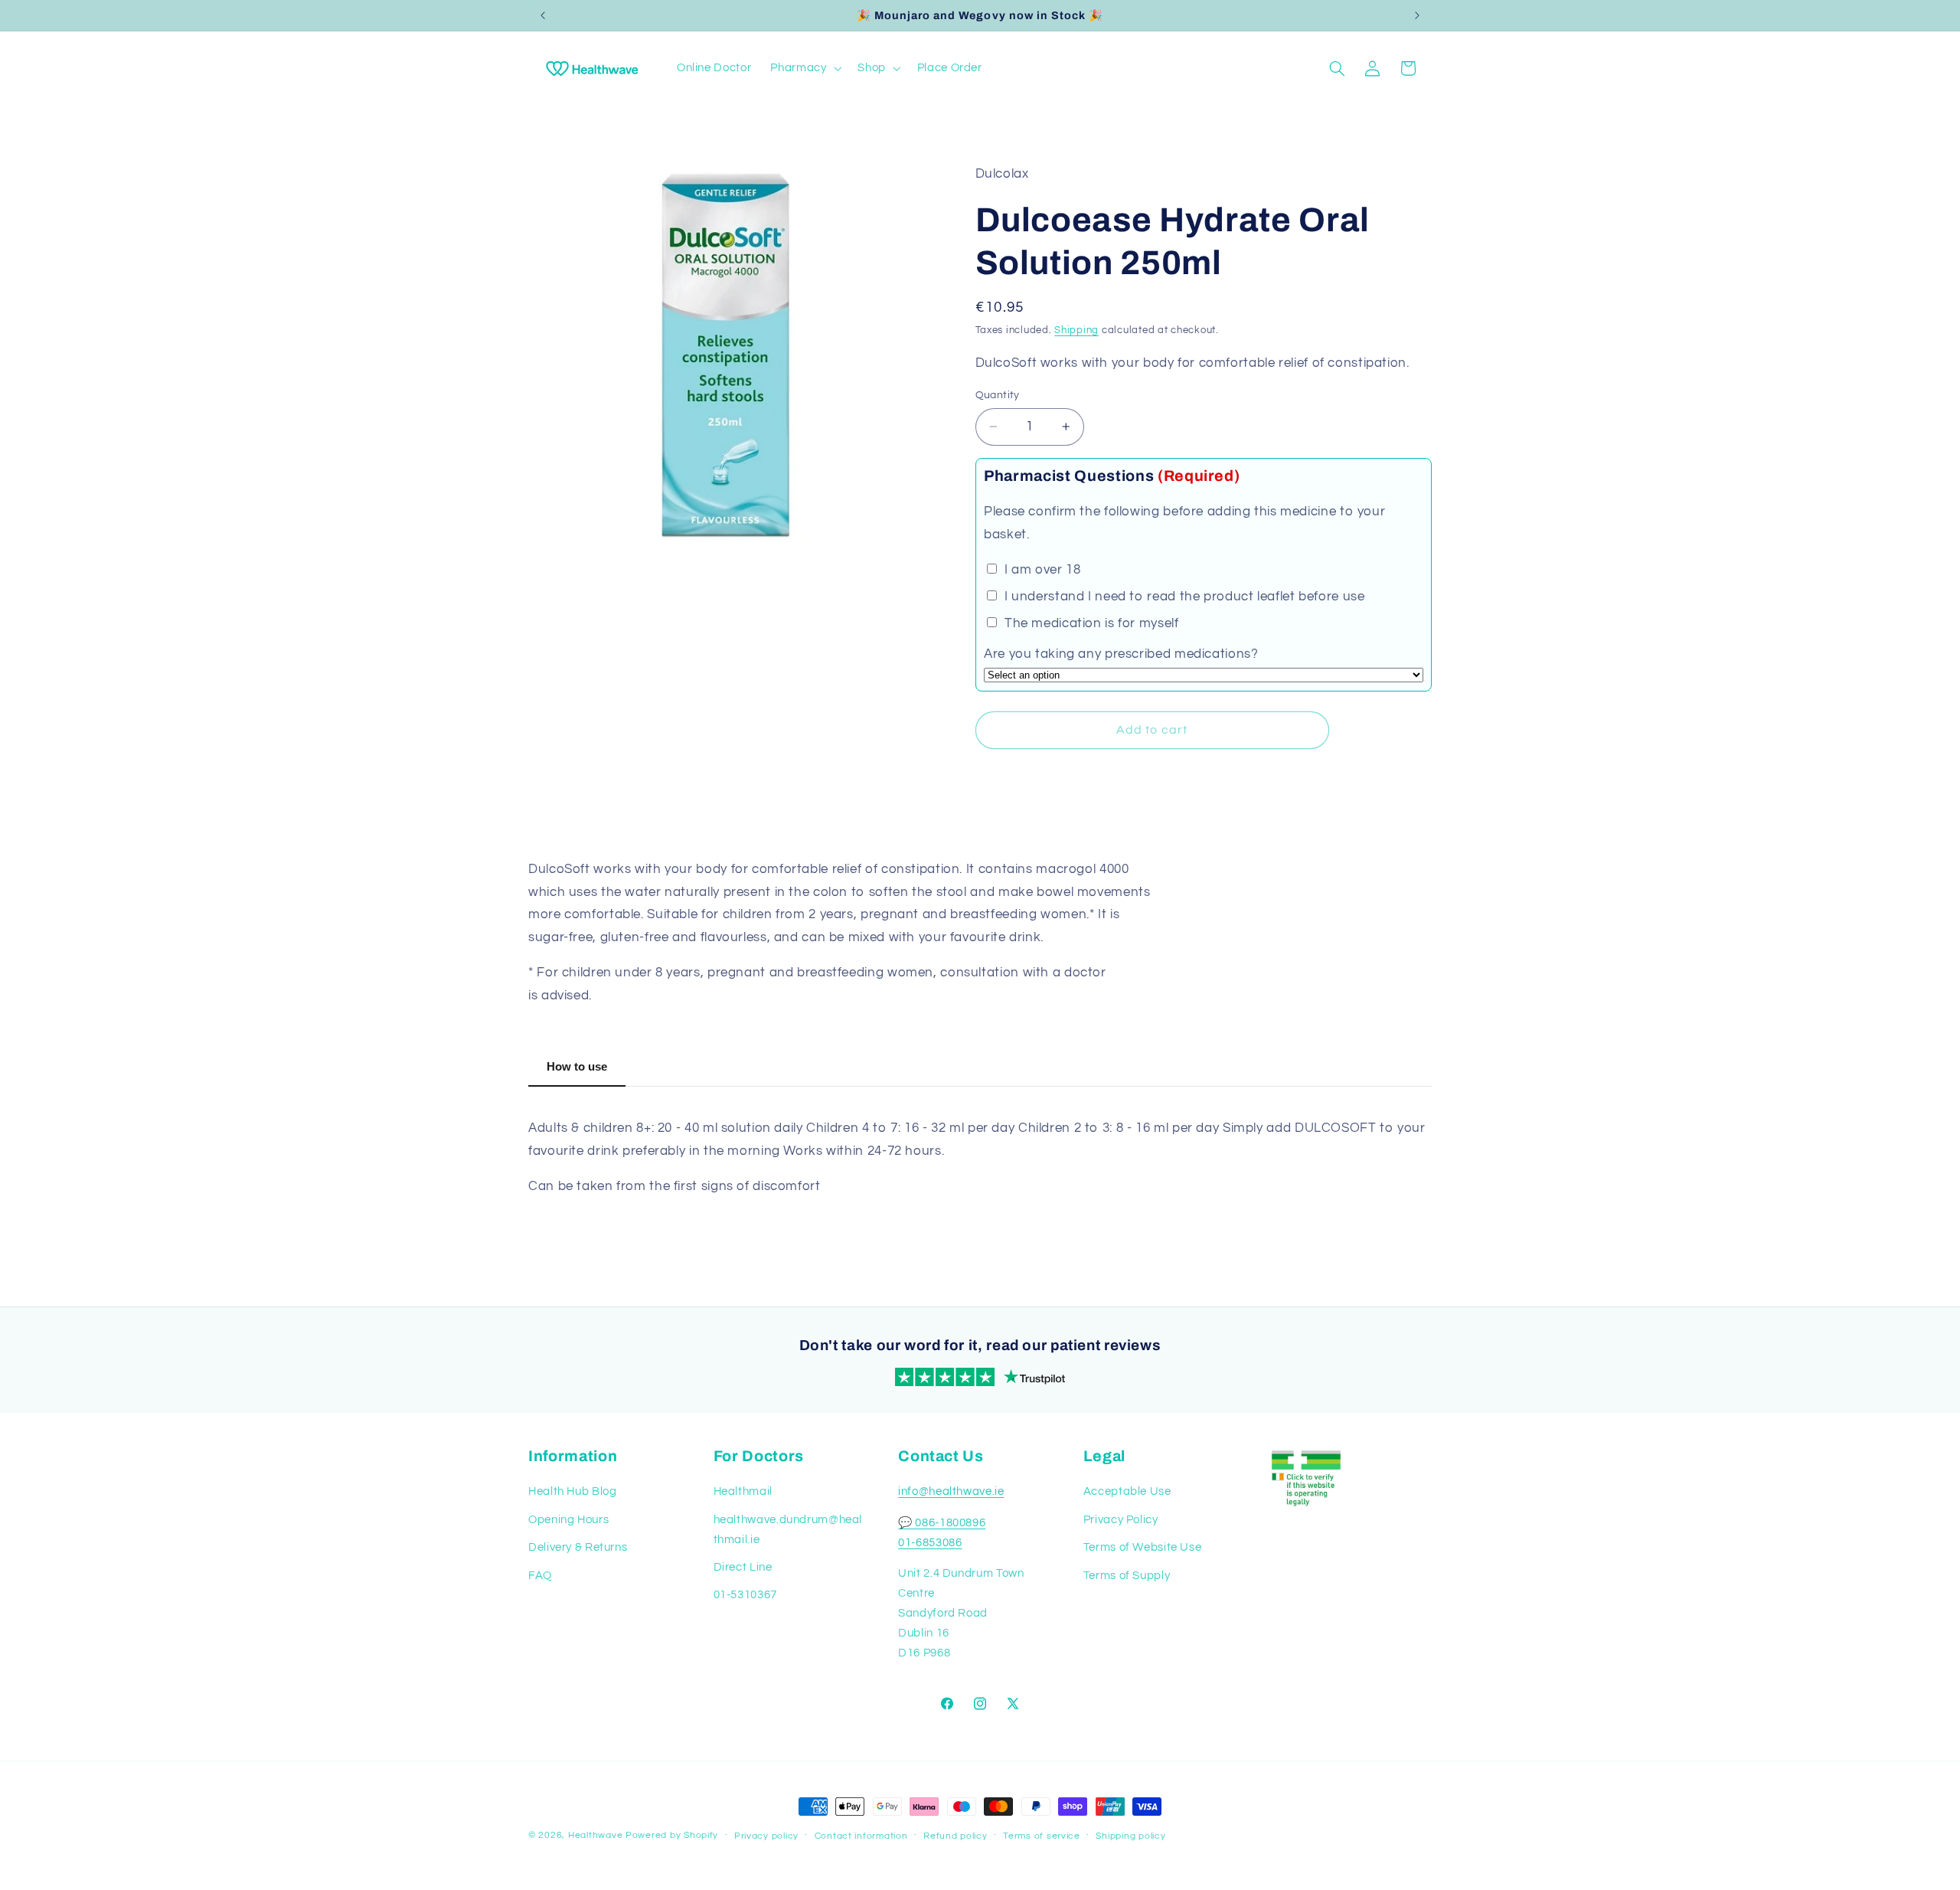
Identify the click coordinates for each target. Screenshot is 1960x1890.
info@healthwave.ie (951, 1491)
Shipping (1076, 330)
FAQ (540, 1576)
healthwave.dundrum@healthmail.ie (788, 1530)
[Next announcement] (1417, 15)
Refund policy (955, 1836)
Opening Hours (568, 1520)
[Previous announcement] (543, 15)
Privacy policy (766, 1836)
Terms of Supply (1127, 1576)
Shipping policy (1130, 1836)
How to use (577, 1066)
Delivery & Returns (578, 1547)
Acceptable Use (1127, 1491)
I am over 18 (1040, 570)
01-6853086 (930, 1543)
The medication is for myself (1089, 623)
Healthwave (595, 1835)
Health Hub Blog (572, 1491)
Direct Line (743, 1567)
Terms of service (1042, 1836)
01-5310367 (745, 1595)
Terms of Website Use (1143, 1547)
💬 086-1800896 (942, 1523)
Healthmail (743, 1491)
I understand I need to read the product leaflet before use (1183, 597)
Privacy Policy (1121, 1520)
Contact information (861, 1836)
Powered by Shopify (672, 1835)
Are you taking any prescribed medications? (1121, 654)
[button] (805, 68)
